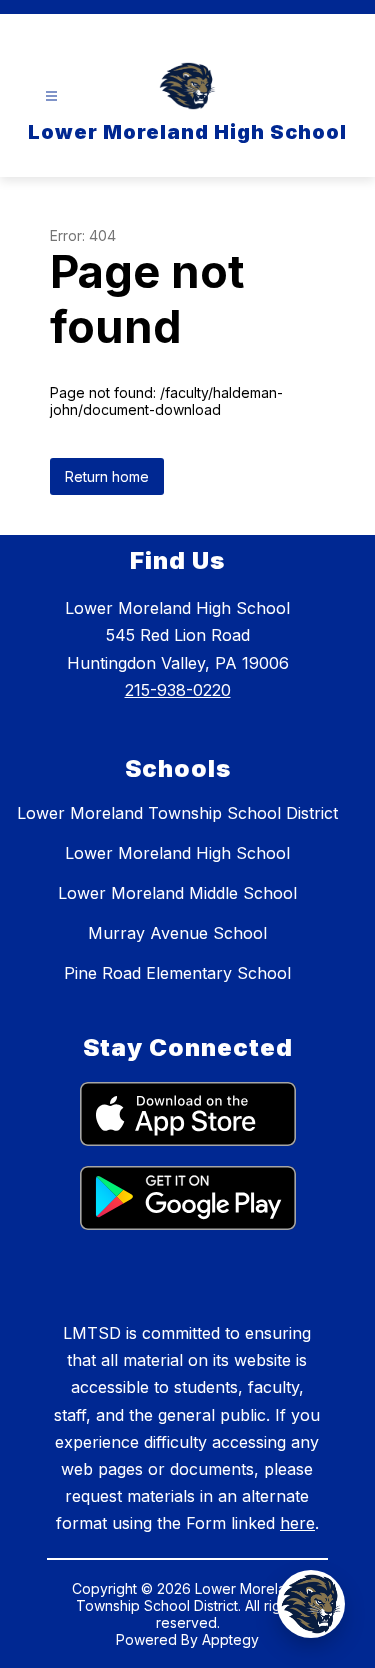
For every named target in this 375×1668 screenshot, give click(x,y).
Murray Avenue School (177, 933)
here (297, 1523)
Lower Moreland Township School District (177, 813)
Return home (107, 476)
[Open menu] (51, 96)
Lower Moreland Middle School (177, 893)
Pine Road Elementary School (177, 973)
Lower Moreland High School (177, 853)
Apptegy (230, 1639)
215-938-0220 (178, 690)
